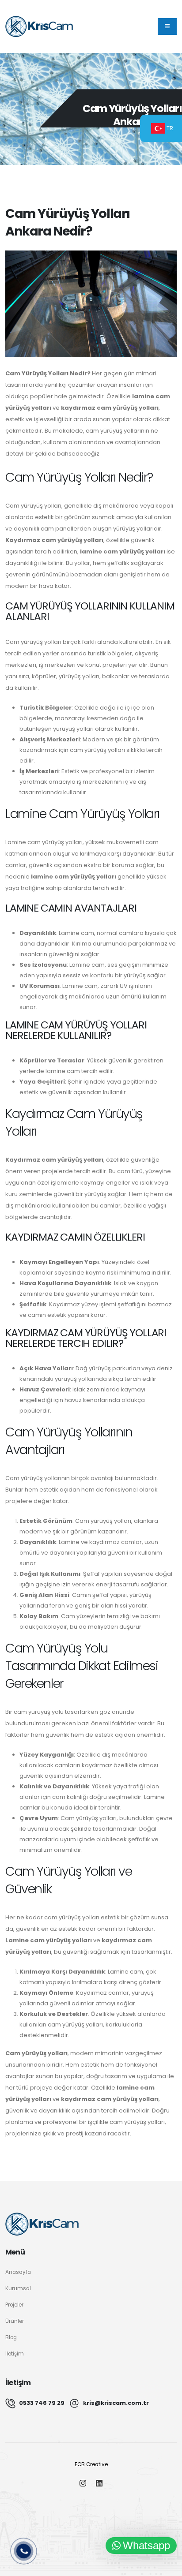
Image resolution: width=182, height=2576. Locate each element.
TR (169, 128)
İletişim (15, 2354)
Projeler (14, 2305)
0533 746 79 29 (42, 2403)
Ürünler (15, 2321)
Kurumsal (18, 2288)
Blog (11, 2337)
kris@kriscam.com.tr (116, 2403)
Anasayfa (18, 2272)
